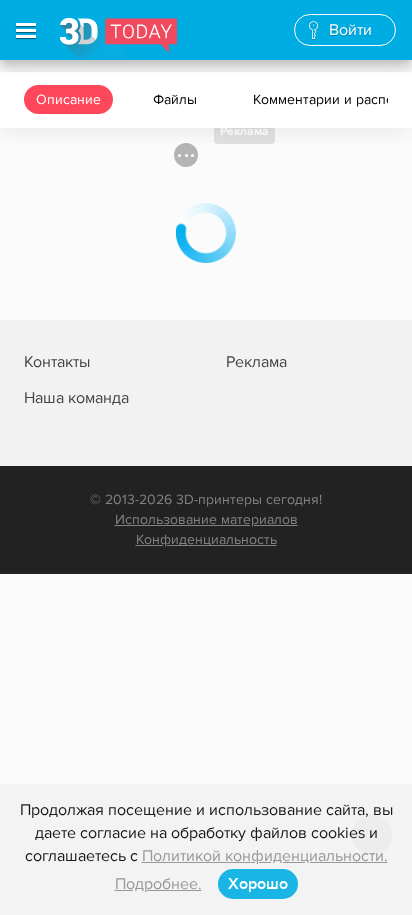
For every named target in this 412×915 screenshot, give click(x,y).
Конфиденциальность (206, 539)
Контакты (57, 362)
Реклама (244, 131)
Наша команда (76, 398)
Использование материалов (206, 519)
